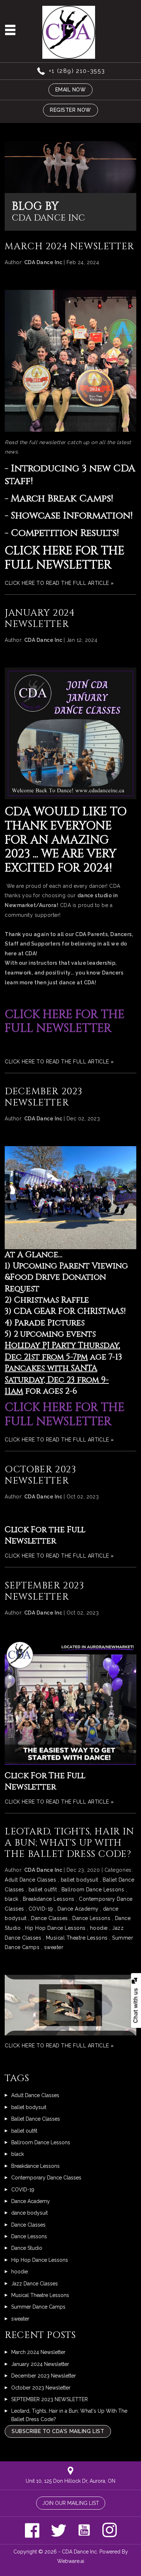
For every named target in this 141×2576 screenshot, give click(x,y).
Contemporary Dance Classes (46, 2178)
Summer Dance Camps (38, 2307)
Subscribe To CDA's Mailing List (58, 2431)
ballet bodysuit (80, 1880)
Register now (70, 110)
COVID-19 (41, 1909)
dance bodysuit (29, 2213)
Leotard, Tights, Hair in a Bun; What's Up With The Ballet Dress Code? (69, 1843)
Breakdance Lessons (49, 1899)
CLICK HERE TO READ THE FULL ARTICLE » (59, 583)
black (11, 1899)
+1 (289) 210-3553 (77, 71)
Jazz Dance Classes (35, 2284)
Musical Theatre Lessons (77, 1938)
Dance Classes (49, 1918)
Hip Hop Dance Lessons (55, 1928)
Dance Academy (78, 1909)
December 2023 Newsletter (44, 1097)
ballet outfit (43, 1890)
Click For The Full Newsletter (45, 1781)
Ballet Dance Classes (36, 2119)
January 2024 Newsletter (40, 619)
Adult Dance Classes (30, 1880)
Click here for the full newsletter (65, 558)
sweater (54, 1947)
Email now (71, 90)
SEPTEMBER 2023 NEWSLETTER (44, 1591)
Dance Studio (27, 2248)
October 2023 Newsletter (40, 1475)
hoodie (99, 1928)
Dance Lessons (91, 1918)
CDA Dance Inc (79, 2552)
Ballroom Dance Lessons (93, 1890)
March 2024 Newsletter (69, 247)
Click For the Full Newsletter (45, 1535)
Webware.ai (71, 2561)
